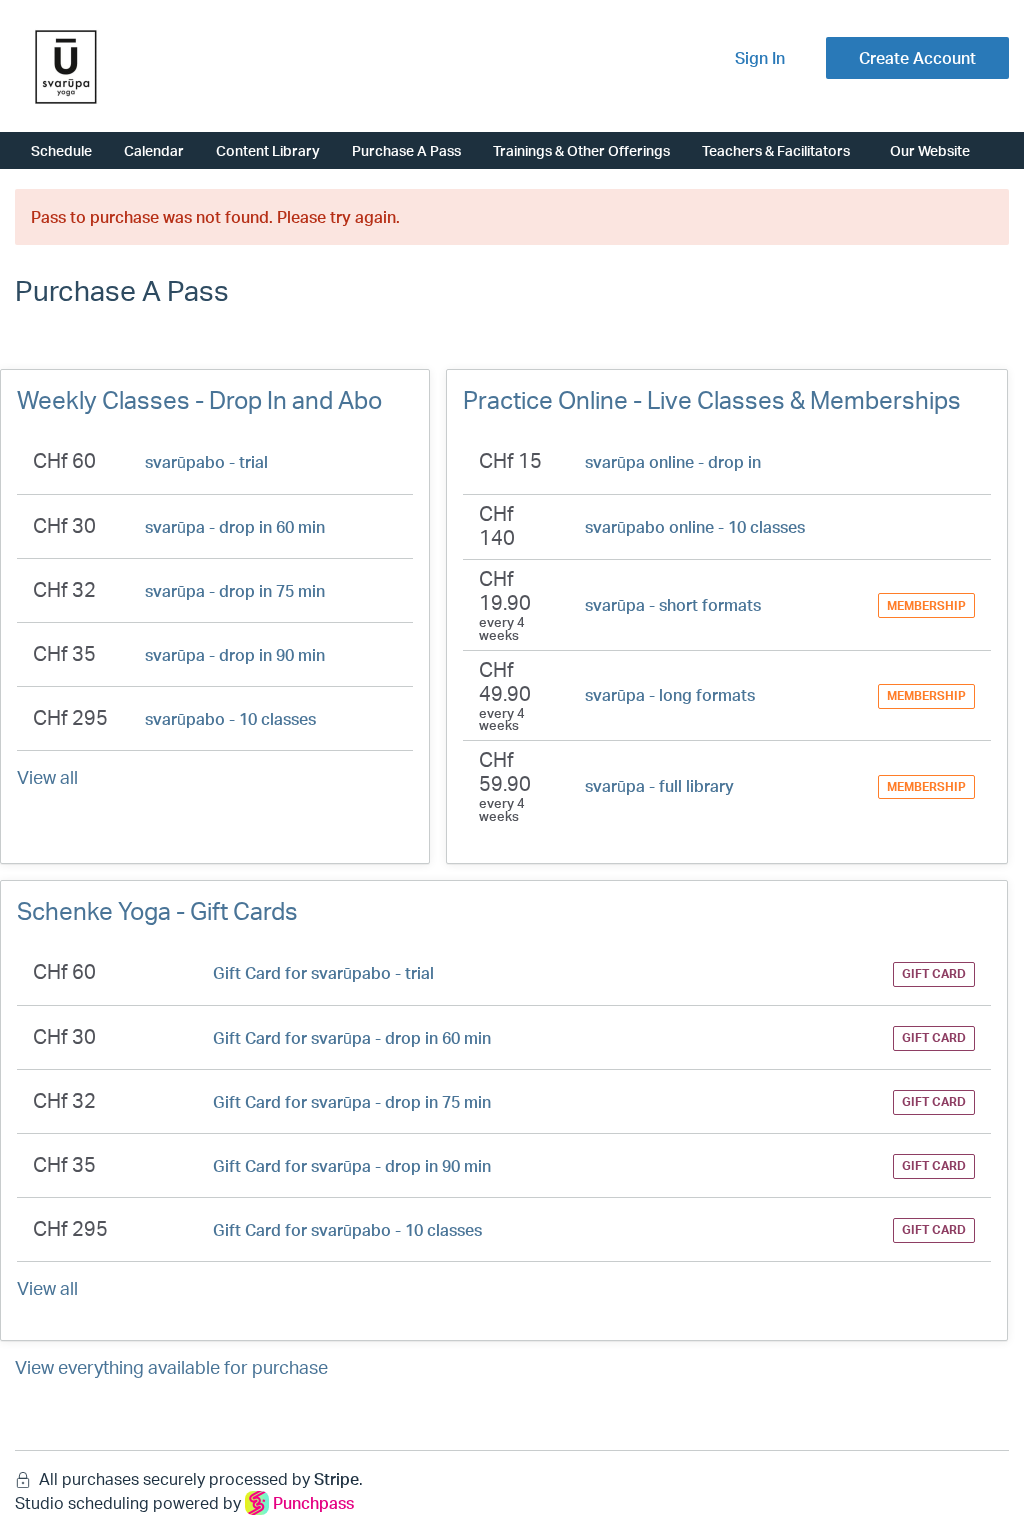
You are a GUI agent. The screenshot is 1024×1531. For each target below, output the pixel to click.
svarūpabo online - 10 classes (695, 527)
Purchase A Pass (406, 150)
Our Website (930, 150)
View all (47, 777)
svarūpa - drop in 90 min (235, 655)
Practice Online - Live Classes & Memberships (712, 400)
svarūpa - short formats (673, 605)
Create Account (917, 58)
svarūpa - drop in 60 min (235, 527)
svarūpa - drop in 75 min (235, 591)
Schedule (61, 150)
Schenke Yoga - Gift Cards (157, 911)
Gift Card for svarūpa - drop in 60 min (352, 1038)
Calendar (154, 150)
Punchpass (313, 1503)
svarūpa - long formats (670, 695)
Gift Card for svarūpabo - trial (323, 973)
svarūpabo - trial (206, 462)
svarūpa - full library (659, 786)
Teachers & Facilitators (776, 150)
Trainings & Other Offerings (581, 150)
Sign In (760, 58)
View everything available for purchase (171, 1367)
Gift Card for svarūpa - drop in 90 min (352, 1166)
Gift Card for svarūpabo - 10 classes (347, 1230)
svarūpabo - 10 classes (230, 719)
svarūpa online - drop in (673, 462)
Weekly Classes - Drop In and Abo (199, 400)
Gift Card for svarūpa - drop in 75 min (352, 1102)
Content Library (268, 150)
